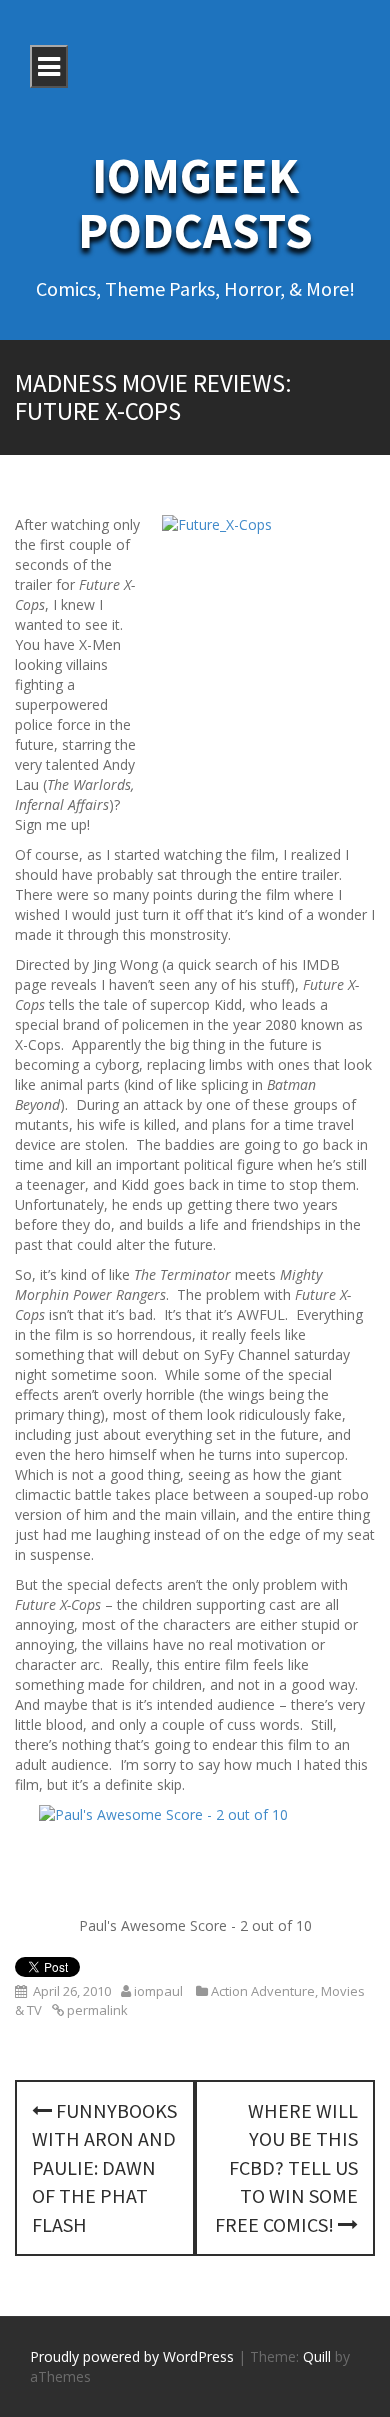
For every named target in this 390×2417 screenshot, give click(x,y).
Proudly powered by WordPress (132, 2356)
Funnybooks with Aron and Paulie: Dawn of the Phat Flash (104, 2167)
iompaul (158, 1991)
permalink (96, 2010)
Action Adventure (263, 1991)
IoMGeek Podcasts (195, 203)
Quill (317, 2356)
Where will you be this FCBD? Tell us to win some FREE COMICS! (286, 2167)
